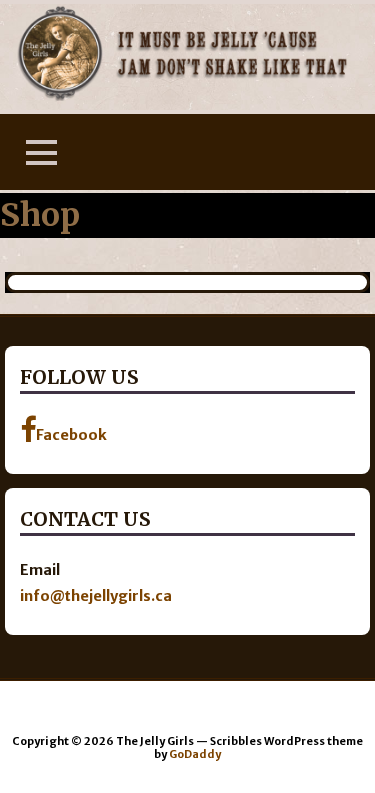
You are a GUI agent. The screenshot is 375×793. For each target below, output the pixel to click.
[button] (41, 152)
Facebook (71, 435)
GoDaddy (195, 754)
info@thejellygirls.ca (96, 596)
